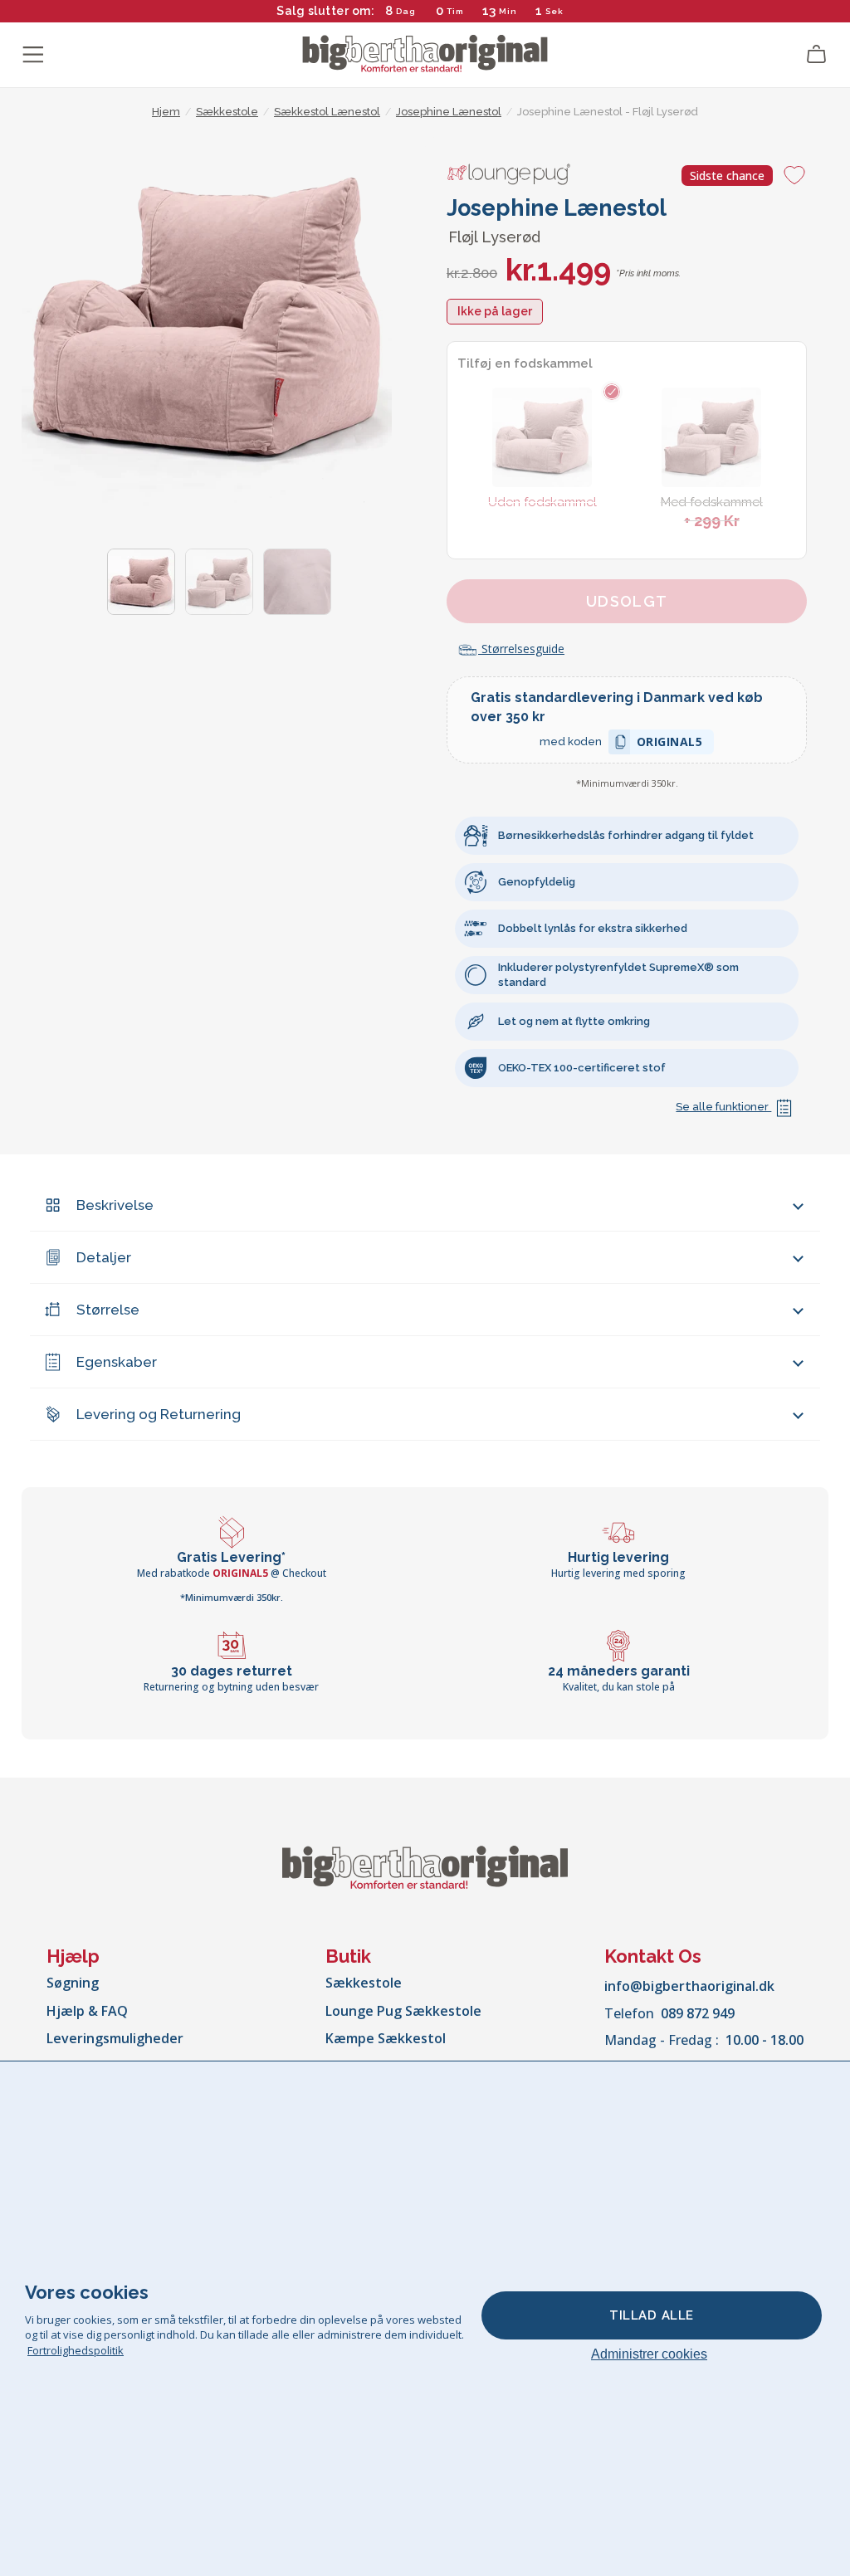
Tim (455, 11)
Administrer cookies (649, 2354)
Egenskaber (117, 1362)
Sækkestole (364, 1983)
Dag (406, 11)
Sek (555, 11)
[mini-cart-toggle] (817, 55)
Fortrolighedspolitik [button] (76, 2350)
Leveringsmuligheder (115, 2038)
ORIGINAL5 (670, 744)
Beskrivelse (115, 1205)
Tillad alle (652, 2315)
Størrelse (108, 1310)
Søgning (73, 1983)
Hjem (166, 112)
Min (508, 11)
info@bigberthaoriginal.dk (689, 1986)
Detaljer (104, 1257)
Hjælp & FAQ (87, 2011)
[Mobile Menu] (33, 55)
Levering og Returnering (159, 1414)
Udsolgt (627, 601)
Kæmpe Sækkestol (386, 2038)
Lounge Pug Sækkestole (403, 2011)
